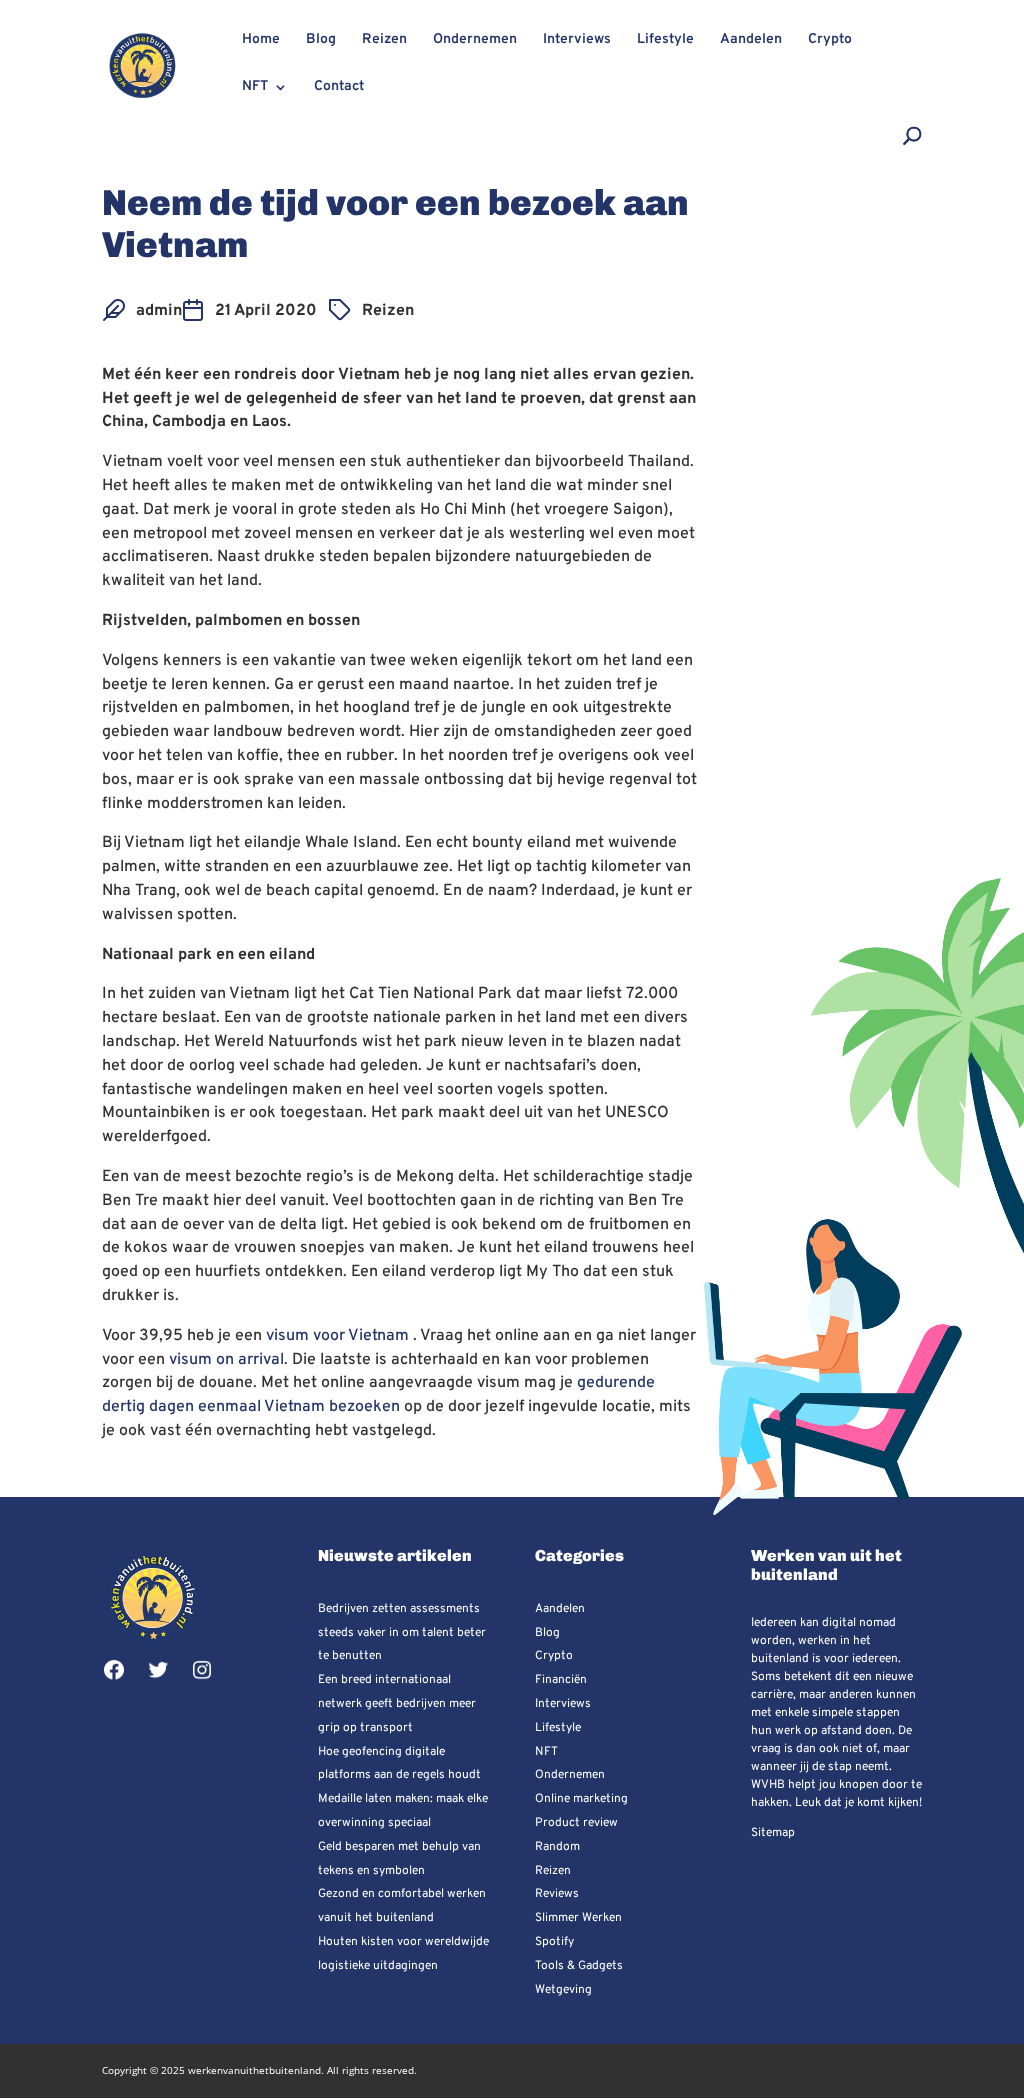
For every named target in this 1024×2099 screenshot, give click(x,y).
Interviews (577, 40)
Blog (321, 40)
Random (557, 1847)
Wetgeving (563, 1990)
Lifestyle (665, 40)
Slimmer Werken (578, 1918)
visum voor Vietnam (337, 1336)
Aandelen (751, 40)
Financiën (561, 1680)
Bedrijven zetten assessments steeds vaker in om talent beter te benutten (402, 1633)
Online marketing (581, 1799)
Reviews (557, 1894)
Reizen (384, 40)
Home (261, 40)
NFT (255, 87)
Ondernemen (475, 40)
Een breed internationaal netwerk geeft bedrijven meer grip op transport (397, 1704)
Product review (576, 1823)
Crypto (830, 40)
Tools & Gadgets (579, 1966)
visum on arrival (226, 1360)
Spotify (554, 1942)
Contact (339, 87)
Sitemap (773, 1833)
